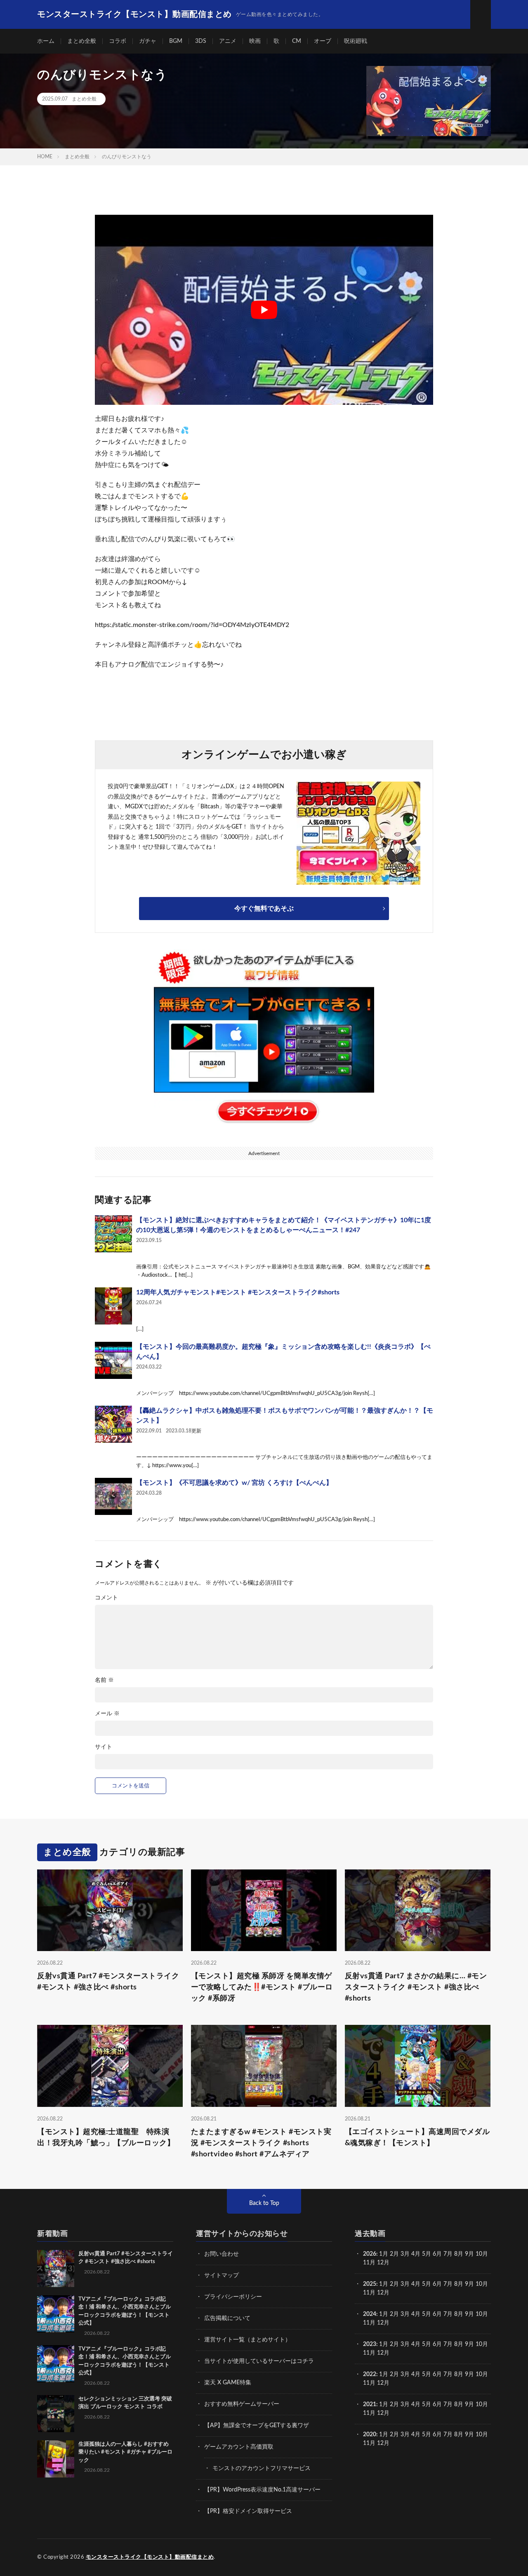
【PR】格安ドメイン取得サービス (248, 2511)
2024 (370, 2314)
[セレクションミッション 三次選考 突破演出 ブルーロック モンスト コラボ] (56, 2414)
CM (297, 41)
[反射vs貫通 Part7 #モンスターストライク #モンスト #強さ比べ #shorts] (56, 2268)
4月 (416, 2254)
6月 (437, 2254)
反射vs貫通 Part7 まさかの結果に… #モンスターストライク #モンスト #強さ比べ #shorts (416, 1987)
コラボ (118, 41)
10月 (482, 2284)
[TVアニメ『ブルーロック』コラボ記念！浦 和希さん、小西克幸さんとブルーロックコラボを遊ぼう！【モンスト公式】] (56, 2314)
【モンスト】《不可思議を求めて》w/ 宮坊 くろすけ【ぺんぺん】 (234, 1483)
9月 (469, 2284)
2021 (370, 2405)
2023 (370, 2344)
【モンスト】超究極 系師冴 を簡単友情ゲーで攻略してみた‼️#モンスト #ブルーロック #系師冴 (262, 1987)
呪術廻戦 (356, 41)
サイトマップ (222, 2275)
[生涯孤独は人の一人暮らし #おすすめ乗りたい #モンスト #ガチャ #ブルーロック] (56, 2459)
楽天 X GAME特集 (228, 2383)
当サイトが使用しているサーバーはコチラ (259, 2361)
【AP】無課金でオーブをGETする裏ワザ (257, 2426)
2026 (370, 2254)
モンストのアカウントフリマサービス (262, 2468)
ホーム (46, 41)
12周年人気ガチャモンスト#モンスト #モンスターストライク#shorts (238, 1292)
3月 (405, 2254)
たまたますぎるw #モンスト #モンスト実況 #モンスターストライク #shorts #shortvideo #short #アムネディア (261, 2143)
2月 (394, 2254)
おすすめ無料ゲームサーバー (242, 2404)
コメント (106, 1598)
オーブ (323, 41)
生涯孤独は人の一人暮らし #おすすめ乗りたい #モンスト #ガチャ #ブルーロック (125, 2452)
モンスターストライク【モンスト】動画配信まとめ (150, 2557)
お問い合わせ (222, 2254)
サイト (104, 1747)
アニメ (228, 41)
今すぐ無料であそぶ (264, 909)
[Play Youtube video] (264, 310)
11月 (369, 2293)
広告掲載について (227, 2318)
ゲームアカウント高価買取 (239, 2447)
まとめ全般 (82, 41)
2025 (370, 2284)
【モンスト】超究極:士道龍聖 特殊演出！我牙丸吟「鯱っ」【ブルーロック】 (106, 2138)
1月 (384, 2254)
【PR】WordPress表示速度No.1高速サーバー (262, 2490)
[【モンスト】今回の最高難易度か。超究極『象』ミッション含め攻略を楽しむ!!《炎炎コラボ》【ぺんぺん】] (113, 1360)
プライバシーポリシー (233, 2297)
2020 (370, 2435)
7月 (448, 2254)
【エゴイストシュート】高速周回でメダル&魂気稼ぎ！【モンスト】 (417, 2138)
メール (107, 1714)
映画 (255, 41)
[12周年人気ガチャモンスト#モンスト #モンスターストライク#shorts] (113, 1306)
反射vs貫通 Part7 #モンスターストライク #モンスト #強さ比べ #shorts (108, 1982)
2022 (370, 2374)
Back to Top (264, 2203)
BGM (176, 41)
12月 (383, 2293)
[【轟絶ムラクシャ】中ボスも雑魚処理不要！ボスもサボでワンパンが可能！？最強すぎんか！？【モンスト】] (113, 1424)
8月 (459, 2254)
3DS (201, 41)
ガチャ (148, 41)
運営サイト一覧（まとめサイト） (247, 2340)
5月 (427, 2254)
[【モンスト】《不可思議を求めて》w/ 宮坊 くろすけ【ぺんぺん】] (113, 1496)
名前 (104, 1680)
